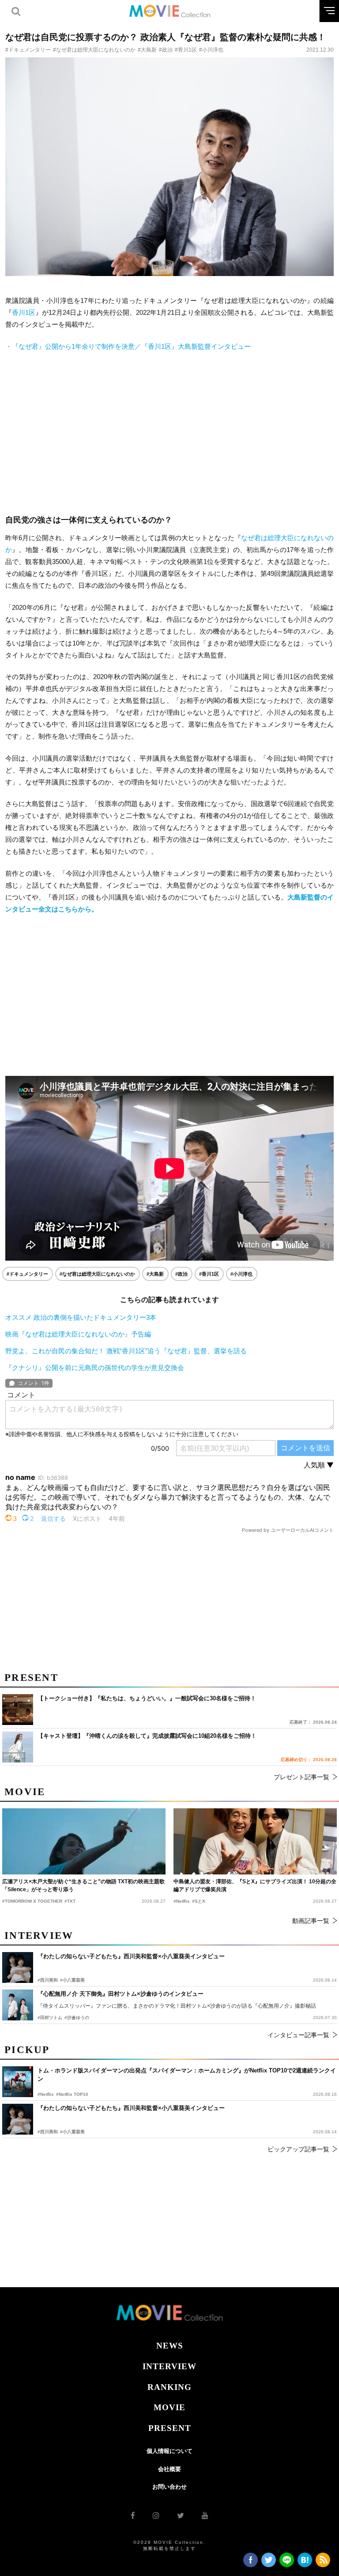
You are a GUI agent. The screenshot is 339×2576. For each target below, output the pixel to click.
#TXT (70, 1901)
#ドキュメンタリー (28, 50)
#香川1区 (186, 50)
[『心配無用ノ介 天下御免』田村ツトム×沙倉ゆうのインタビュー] (18, 2005)
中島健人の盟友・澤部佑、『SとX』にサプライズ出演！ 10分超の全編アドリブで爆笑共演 (255, 1885)
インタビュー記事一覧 (298, 2035)
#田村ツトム (50, 2018)
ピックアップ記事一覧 (298, 2149)
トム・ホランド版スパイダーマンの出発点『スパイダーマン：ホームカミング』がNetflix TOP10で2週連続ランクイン (187, 2075)
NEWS (170, 2346)
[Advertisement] (169, 433)
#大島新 (147, 50)
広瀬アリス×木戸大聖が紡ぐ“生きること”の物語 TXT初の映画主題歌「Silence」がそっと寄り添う (83, 1885)
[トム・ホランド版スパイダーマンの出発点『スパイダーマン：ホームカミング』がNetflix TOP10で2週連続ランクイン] (18, 2082)
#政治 (166, 50)
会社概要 (169, 2469)
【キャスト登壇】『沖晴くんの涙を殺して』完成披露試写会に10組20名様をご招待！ (147, 1736)
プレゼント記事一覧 (301, 1777)
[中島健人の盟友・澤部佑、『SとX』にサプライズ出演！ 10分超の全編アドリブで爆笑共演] (255, 1841)
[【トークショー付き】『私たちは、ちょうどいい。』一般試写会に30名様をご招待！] (18, 1710)
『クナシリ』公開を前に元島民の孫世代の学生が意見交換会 (95, 1368)
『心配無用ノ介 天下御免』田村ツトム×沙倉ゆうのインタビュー (121, 1994)
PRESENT (170, 2428)
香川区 (24, 312)
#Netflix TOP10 (72, 2094)
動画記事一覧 (311, 1921)
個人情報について (169, 2451)
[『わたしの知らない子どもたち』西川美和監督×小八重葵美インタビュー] (18, 2119)
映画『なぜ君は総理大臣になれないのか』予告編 (78, 1334)
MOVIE (169, 2407)
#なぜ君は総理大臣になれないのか (94, 50)
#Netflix (46, 2094)
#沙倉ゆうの (77, 2018)
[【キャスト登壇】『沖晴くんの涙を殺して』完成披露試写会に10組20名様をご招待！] (18, 1747)
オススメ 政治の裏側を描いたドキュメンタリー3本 (81, 1317)
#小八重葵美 (72, 2132)
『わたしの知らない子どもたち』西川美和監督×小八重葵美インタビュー (131, 2108)
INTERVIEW (169, 2366)
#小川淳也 (211, 50)
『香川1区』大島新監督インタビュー (128, 346)
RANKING (169, 2387)
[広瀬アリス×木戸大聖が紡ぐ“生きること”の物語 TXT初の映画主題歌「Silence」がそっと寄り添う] (84, 1841)
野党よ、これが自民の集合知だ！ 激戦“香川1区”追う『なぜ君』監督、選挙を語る (126, 1351)
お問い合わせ (169, 2487)
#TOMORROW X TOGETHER (32, 1901)
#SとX (199, 1901)
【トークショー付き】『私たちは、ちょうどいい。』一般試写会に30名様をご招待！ (147, 1698)
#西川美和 (48, 2132)
